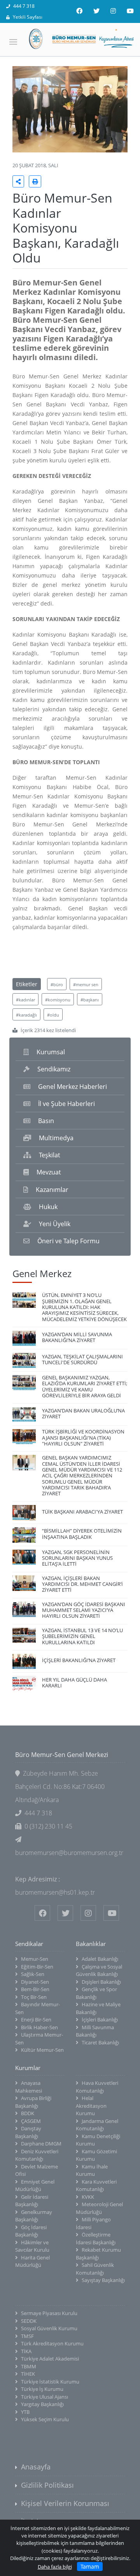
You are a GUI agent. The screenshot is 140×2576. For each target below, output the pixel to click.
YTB (25, 2412)
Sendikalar (29, 1944)
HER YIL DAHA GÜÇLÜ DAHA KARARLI (74, 1683)
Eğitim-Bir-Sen (37, 1967)
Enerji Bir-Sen (36, 2019)
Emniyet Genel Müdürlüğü (35, 2186)
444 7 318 (24, 6)
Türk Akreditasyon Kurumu (52, 2343)
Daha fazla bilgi (55, 2567)
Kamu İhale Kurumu (92, 2170)
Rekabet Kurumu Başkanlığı (98, 2254)
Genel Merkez (42, 1273)
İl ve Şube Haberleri (66, 1104)
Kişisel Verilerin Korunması (65, 2503)
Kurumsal (51, 1052)
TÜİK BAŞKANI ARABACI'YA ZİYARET (82, 1512)
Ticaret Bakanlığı (100, 2042)
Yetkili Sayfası (28, 17)
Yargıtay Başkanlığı (42, 2404)
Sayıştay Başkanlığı (103, 2280)
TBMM (29, 2366)
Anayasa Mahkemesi (29, 2087)
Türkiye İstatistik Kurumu (50, 2382)
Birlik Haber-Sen (39, 2027)
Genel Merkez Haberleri (73, 1087)
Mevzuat (49, 1172)
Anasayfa (36, 2467)
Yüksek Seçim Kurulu (45, 2419)
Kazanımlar (52, 1190)
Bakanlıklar (91, 1944)
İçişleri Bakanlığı (100, 2019)
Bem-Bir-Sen (35, 1989)
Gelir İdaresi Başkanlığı (32, 2201)
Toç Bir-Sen (34, 1997)
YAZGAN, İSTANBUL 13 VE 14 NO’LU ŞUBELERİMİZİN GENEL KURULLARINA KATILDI (82, 1636)
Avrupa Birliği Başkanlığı (33, 2102)
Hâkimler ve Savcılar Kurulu (32, 2246)
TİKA (26, 2351)
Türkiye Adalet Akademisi (50, 2359)
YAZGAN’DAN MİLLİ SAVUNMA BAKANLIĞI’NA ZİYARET (77, 1337)
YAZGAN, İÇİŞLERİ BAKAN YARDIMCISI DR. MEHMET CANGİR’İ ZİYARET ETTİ (82, 1584)
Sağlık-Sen (33, 1974)
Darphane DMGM (41, 2144)
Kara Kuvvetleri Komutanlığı (96, 2186)
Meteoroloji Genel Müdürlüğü (99, 2208)
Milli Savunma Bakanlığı (95, 2031)
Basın (46, 1121)
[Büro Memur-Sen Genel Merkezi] (70, 39)
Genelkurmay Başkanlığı (34, 2216)
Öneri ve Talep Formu (68, 1241)
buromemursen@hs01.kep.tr (55, 1892)
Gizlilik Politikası (47, 2485)
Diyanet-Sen (35, 1982)
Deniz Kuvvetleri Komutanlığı (37, 2155)
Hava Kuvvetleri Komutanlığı (97, 2087)
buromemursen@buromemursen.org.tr (69, 1853)
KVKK (88, 2197)
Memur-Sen (35, 1959)
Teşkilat (50, 1155)
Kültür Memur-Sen (42, 2050)
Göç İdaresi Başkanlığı (31, 2231)
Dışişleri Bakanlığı (101, 1982)
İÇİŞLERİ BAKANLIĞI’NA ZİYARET (79, 1660)
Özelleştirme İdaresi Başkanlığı (96, 2238)
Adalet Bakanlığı (100, 1959)
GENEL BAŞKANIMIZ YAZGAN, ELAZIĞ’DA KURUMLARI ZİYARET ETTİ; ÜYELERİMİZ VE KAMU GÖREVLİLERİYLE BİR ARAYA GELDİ (85, 1386)
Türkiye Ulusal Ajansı (45, 2397)
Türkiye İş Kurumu (42, 2389)
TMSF (27, 2336)
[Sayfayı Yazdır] (35, 181)
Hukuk (48, 1207)
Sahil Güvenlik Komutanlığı (95, 2269)
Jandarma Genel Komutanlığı (97, 2125)
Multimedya (56, 1138)
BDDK (28, 2113)
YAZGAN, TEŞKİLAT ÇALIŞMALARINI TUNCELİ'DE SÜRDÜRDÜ (82, 1359)
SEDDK (29, 2321)
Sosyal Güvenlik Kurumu (49, 2328)
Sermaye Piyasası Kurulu (49, 2313)
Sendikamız (54, 1069)
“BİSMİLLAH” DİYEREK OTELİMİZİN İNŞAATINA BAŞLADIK (82, 1534)
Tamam (90, 2566)
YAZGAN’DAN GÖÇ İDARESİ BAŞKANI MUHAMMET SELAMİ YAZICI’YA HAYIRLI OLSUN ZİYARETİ (84, 1610)
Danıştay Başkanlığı (28, 2132)
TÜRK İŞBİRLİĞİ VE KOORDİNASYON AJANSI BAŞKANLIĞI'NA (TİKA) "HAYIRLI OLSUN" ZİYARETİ (83, 1438)
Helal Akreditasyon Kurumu (91, 2106)
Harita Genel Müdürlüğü (32, 2261)
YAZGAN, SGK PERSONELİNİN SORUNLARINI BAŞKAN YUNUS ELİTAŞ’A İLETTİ (77, 1558)
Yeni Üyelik (55, 1224)
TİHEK (28, 2374)
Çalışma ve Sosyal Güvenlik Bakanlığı (99, 1970)
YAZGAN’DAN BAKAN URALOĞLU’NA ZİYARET (83, 1413)
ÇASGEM (31, 2121)
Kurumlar (28, 2068)
